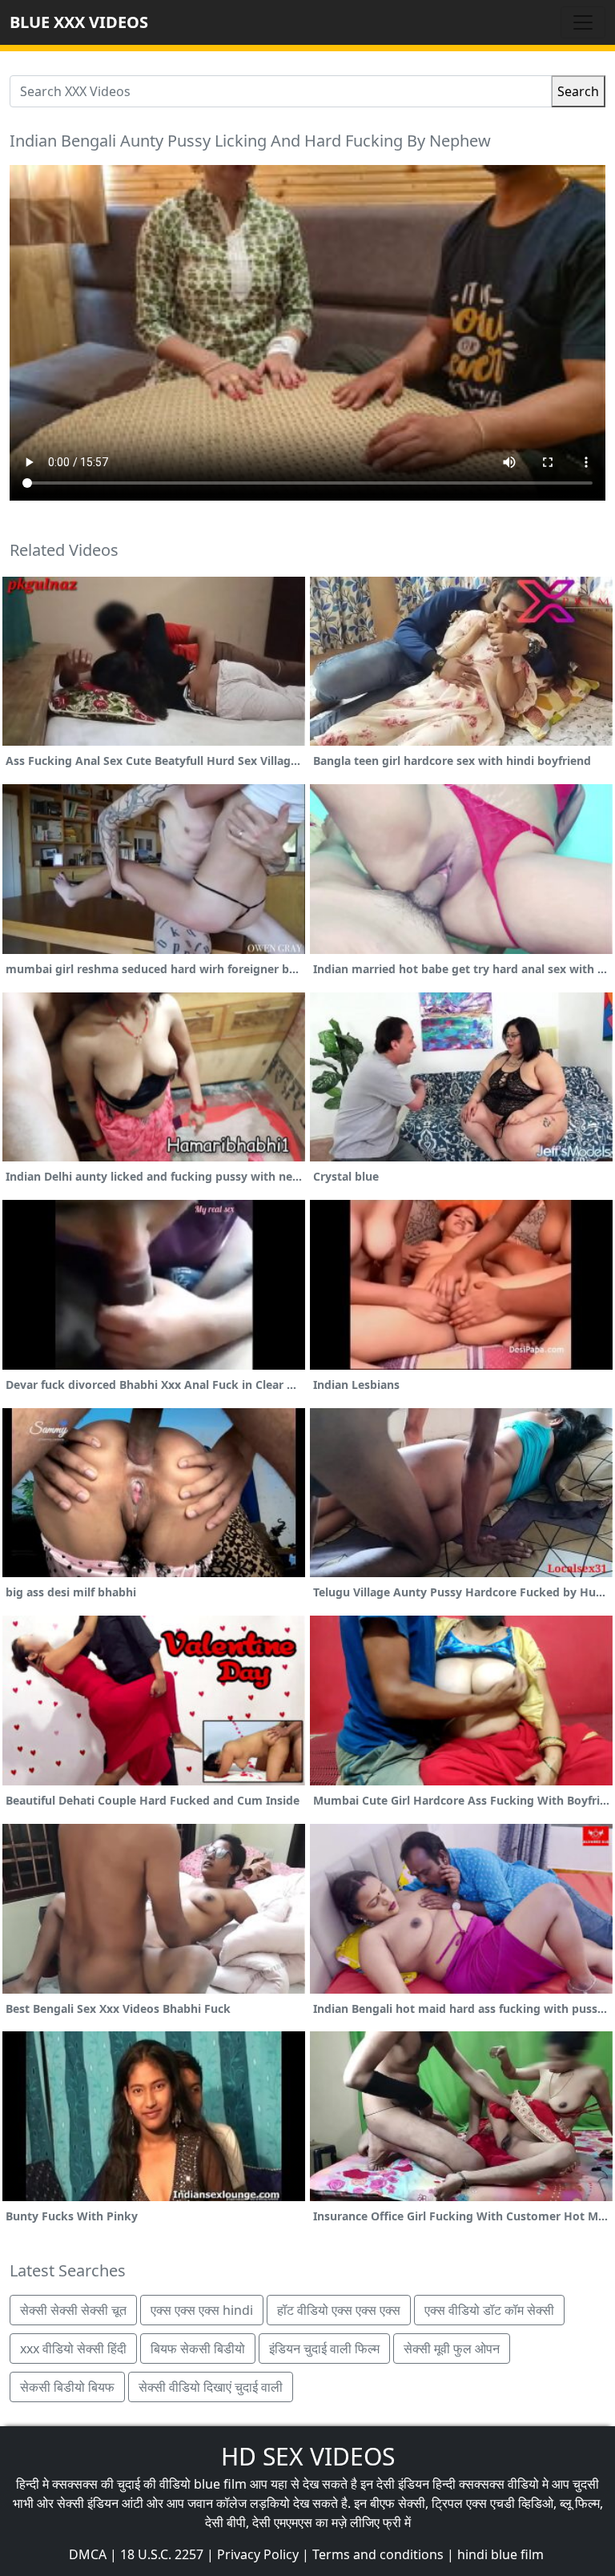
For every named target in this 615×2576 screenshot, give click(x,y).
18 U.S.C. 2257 (162, 2554)
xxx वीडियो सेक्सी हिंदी (73, 2349)
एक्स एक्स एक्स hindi (202, 2310)
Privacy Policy (258, 2554)
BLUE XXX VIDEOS (79, 22)
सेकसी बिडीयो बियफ (67, 2387)
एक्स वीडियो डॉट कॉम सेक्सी (489, 2310)
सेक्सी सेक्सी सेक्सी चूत (73, 2310)
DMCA (88, 2554)
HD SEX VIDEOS (308, 2456)
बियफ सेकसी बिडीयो (198, 2349)
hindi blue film (500, 2554)
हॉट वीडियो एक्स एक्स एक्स (339, 2310)
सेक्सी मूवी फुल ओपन (452, 2349)
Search (578, 91)
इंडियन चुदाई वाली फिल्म (324, 2349)
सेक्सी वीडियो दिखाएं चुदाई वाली (211, 2387)
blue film (220, 2484)
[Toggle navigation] (583, 22)
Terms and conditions (378, 2554)
